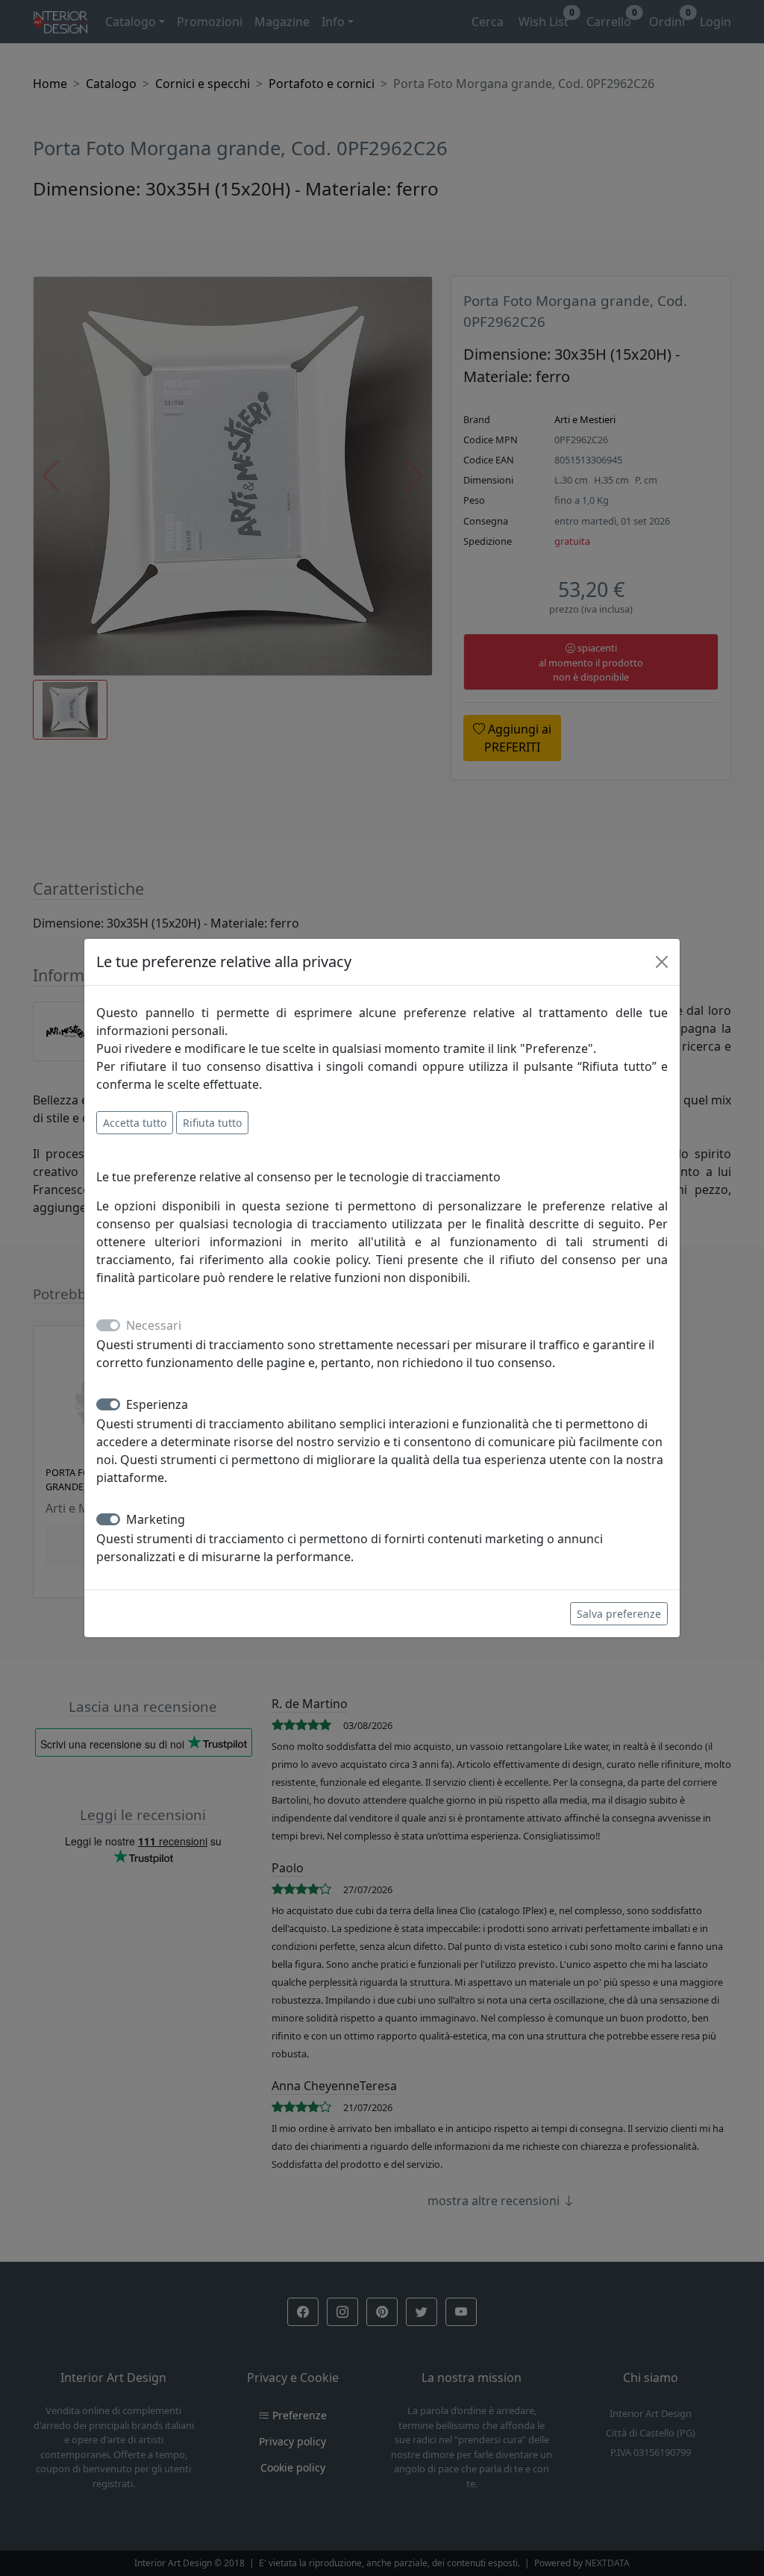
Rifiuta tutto (212, 1123)
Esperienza (157, 1404)
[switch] (108, 1404)
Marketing (156, 1519)
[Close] (662, 962)
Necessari (154, 1325)
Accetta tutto (135, 1123)
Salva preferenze (619, 1614)
